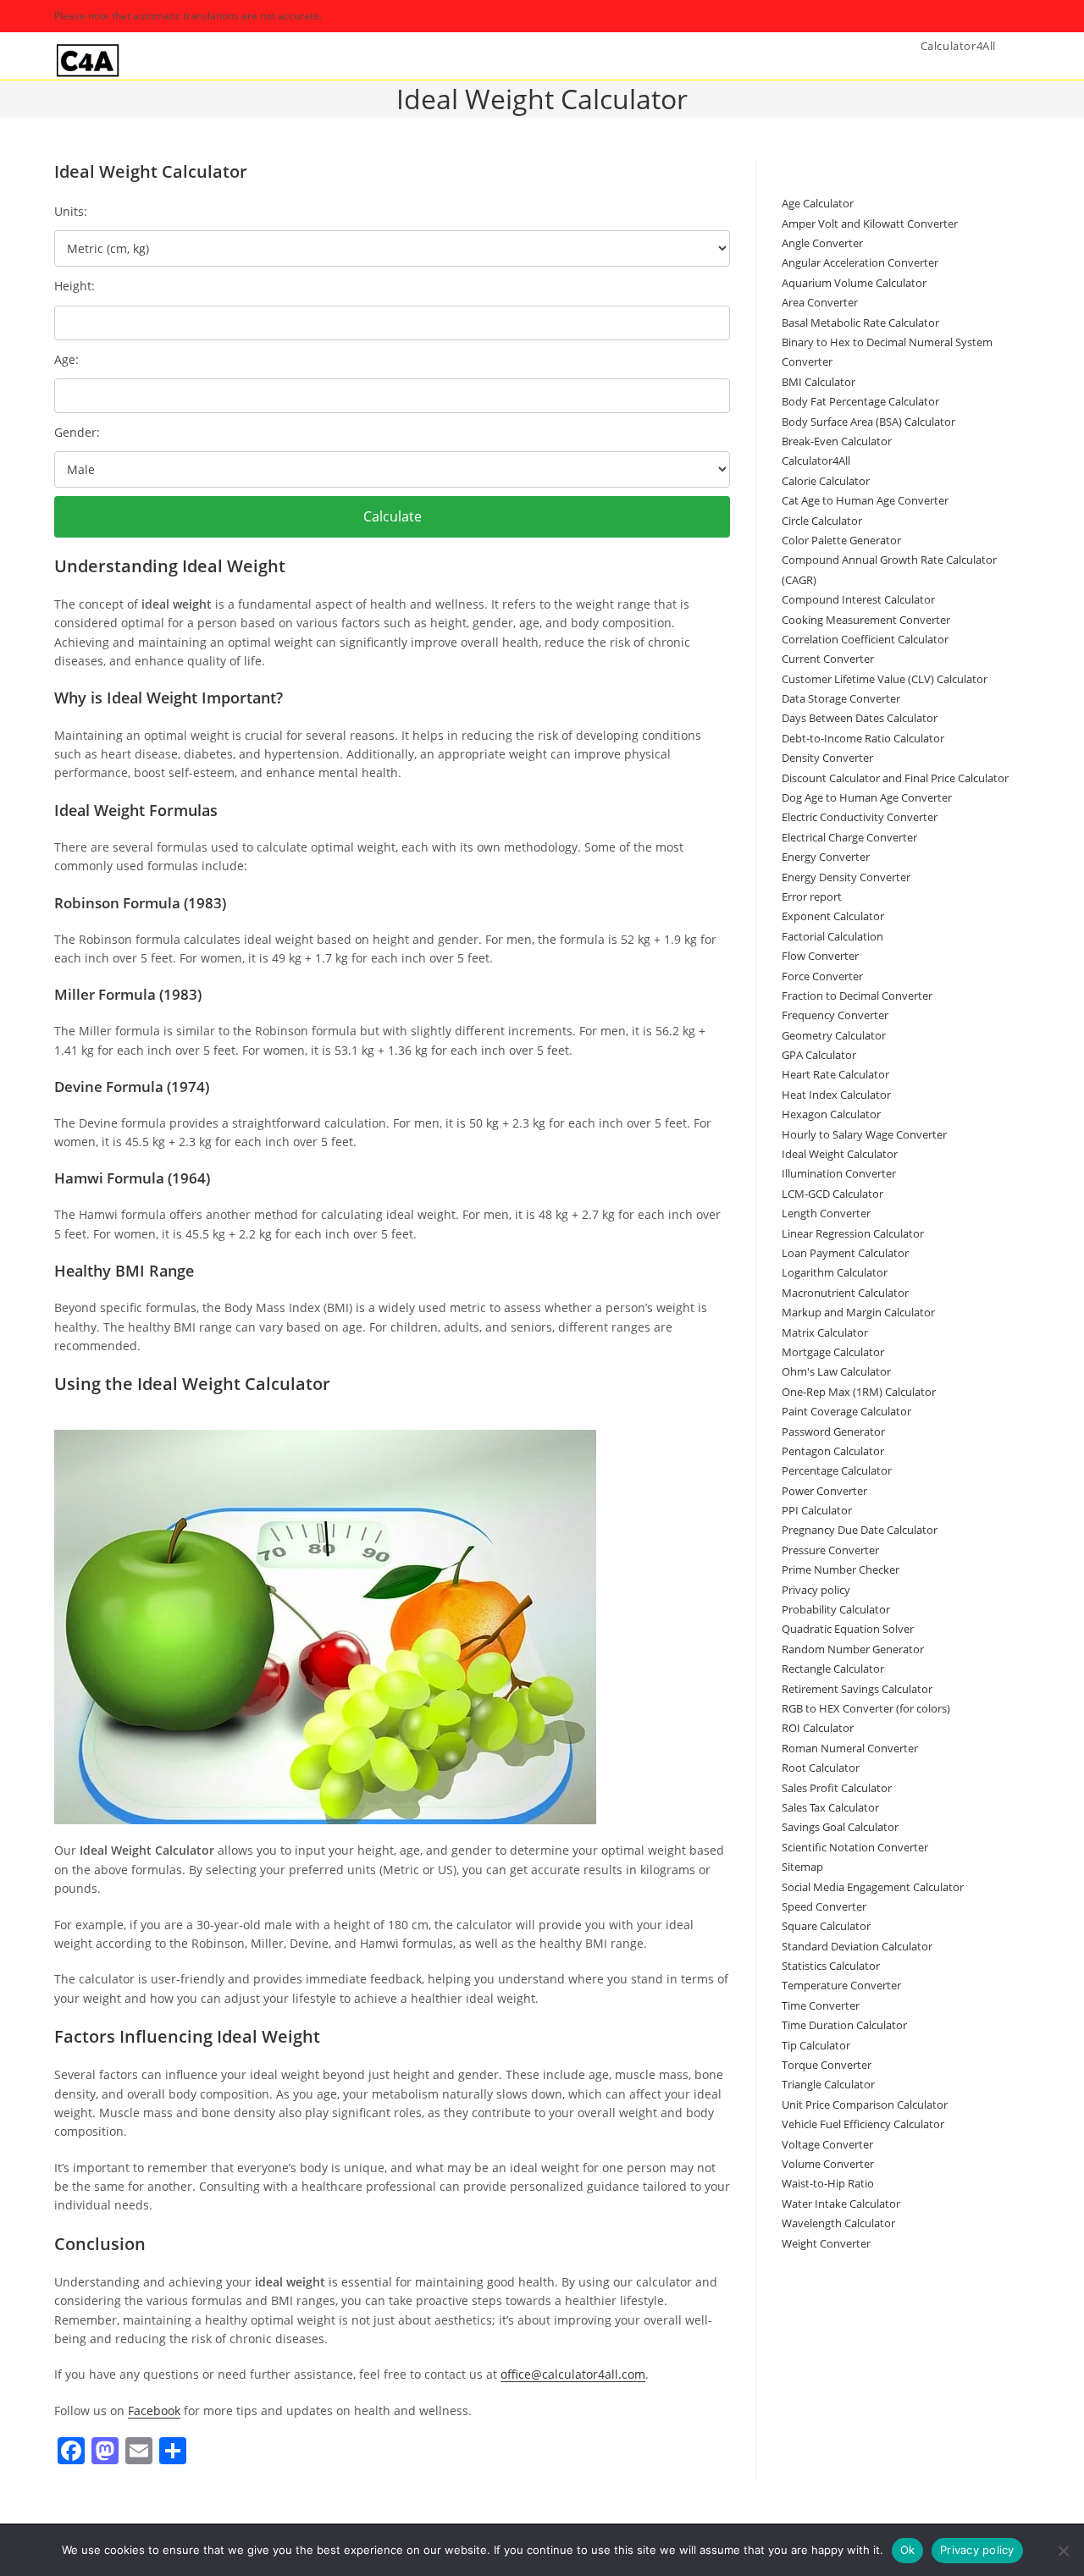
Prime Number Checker (841, 1569)
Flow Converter (820, 956)
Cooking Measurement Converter (866, 620)
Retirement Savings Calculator (857, 1689)
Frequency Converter (835, 1015)
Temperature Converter (841, 1985)
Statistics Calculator (831, 1966)
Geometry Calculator (834, 1035)
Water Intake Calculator (841, 2204)
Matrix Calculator (825, 1332)
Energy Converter (826, 857)
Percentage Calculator (837, 1470)
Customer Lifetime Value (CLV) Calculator (885, 679)
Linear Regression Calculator (853, 1233)
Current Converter (828, 659)
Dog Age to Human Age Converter (867, 797)
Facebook (154, 2411)
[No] (1063, 2551)
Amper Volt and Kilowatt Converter (870, 223)
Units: (71, 211)
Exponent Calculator (833, 916)
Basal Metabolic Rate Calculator (860, 323)
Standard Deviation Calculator (857, 1946)
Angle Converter (822, 243)
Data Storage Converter (841, 698)
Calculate (393, 516)
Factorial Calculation (832, 936)
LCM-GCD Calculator (832, 1194)
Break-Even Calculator (837, 441)
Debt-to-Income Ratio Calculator (863, 738)
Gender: (77, 432)
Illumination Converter (839, 1173)
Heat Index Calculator (836, 1095)
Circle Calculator (822, 521)
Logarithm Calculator (835, 1272)
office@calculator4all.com (573, 2374)
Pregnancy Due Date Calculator (860, 1530)
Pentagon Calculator (833, 1451)
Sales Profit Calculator (837, 1788)
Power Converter (824, 1491)
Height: (75, 286)
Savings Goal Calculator (840, 1827)
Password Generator (833, 1431)
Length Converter (826, 1213)
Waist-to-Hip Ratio (828, 2183)
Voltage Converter (827, 2144)
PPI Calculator (817, 1510)
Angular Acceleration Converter (860, 262)
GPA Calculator (819, 1055)
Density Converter (827, 758)
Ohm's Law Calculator (836, 1371)
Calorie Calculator (826, 481)
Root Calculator (821, 1768)
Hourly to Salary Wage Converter (864, 1134)
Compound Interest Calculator (858, 599)
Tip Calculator (816, 2045)
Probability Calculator (836, 1609)
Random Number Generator (853, 1649)
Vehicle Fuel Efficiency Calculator (863, 2124)
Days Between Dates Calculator (860, 718)
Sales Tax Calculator (830, 1807)
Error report (812, 896)
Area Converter (820, 302)
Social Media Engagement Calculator (873, 1887)
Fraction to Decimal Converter (857, 996)
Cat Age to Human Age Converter (865, 500)
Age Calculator (818, 203)
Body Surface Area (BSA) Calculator (868, 422)
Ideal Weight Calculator (840, 1154)
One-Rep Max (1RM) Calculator (859, 1392)
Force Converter (822, 976)
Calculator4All (816, 461)
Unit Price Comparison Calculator (865, 2104)
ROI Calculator (818, 1728)
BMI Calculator (819, 382)
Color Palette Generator (841, 540)
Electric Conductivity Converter (860, 817)
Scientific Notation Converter (855, 1847)
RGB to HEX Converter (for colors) (866, 1708)
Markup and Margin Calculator (858, 1312)
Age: (66, 359)
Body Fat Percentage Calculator (860, 401)
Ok (908, 2550)
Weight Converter (826, 2243)
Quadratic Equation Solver (848, 1629)
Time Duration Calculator (844, 2025)
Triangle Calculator (828, 2084)
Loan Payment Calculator (845, 1253)
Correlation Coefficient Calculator (865, 639)
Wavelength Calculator (838, 2223)
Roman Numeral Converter (850, 1748)
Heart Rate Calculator (835, 1074)
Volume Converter (828, 2164)
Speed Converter (824, 1906)
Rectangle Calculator (833, 1669)
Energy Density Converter (846, 877)
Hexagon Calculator (831, 1114)
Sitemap (802, 1867)
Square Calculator (826, 1926)
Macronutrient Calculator (845, 1293)
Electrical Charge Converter (849, 837)
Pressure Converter (830, 1550)
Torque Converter (827, 2065)
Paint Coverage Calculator (846, 1411)
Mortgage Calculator (833, 1352)
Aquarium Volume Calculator (854, 283)
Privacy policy (816, 1590)
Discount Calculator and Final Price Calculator (895, 778)
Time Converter (821, 2005)
